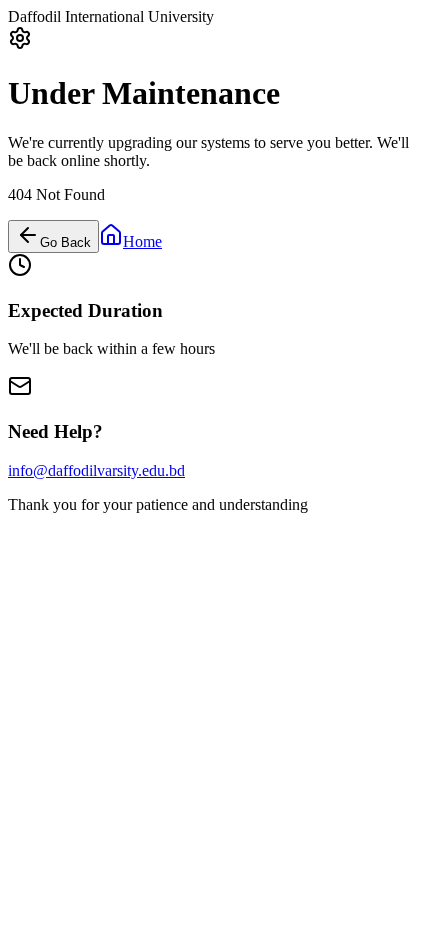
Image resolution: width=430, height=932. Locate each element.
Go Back (65, 242)
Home (142, 241)
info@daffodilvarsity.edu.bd (96, 470)
